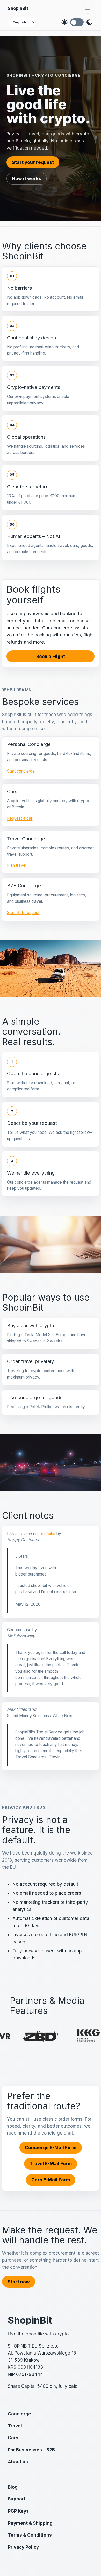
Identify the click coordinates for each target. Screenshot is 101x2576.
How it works (27, 179)
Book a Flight (51, 656)
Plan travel (17, 865)
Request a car (20, 818)
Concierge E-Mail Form (51, 2148)
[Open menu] (88, 8)
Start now (19, 2282)
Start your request (33, 162)
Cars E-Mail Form (51, 2180)
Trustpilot (47, 1534)
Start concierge (21, 771)
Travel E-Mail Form (51, 2164)
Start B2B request (23, 912)
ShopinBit (18, 8)
